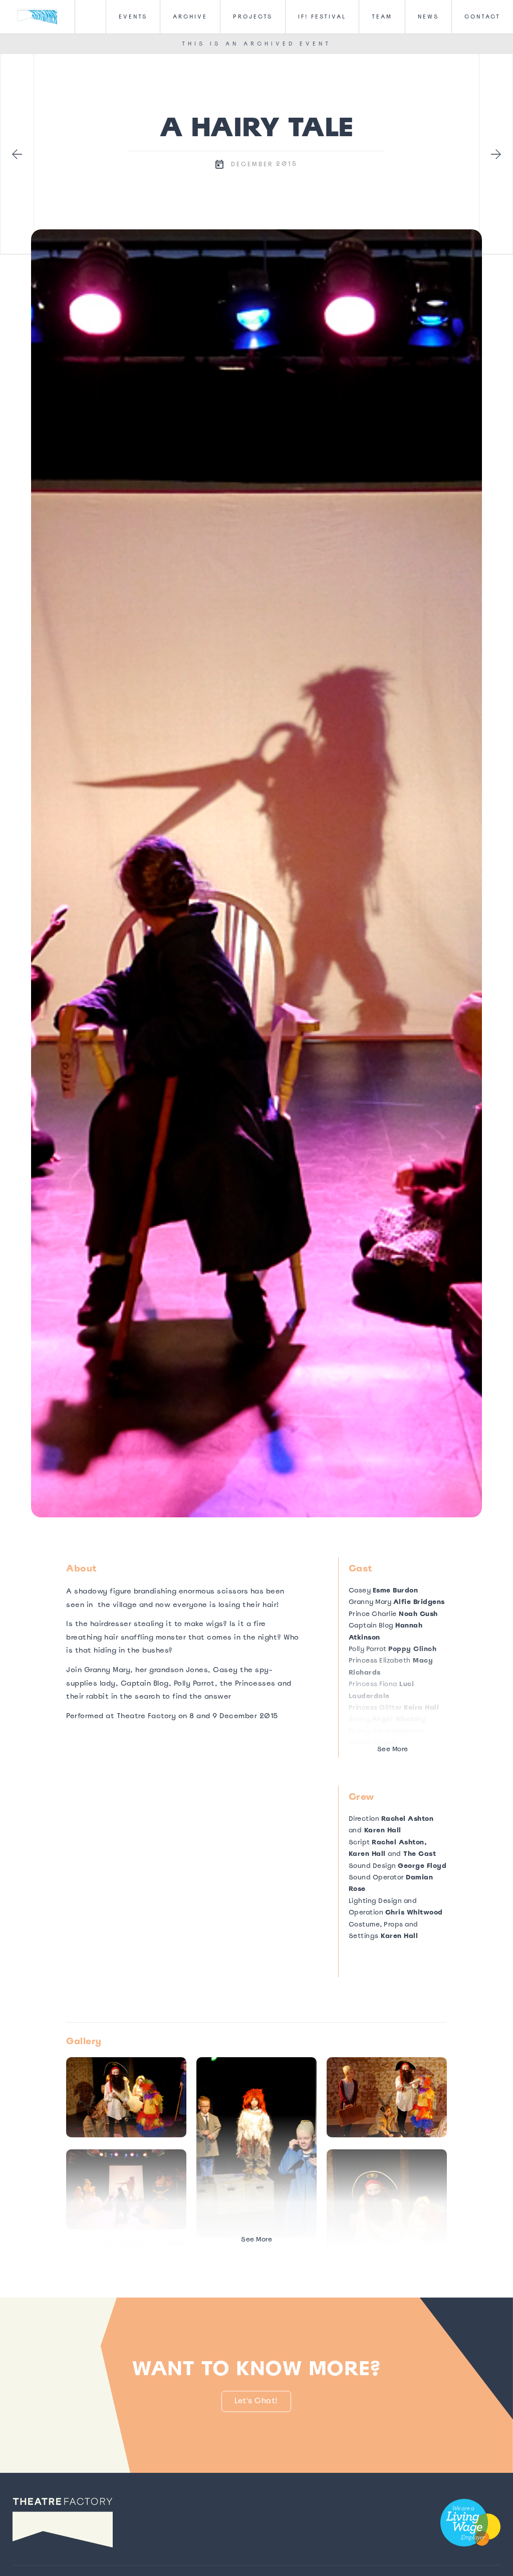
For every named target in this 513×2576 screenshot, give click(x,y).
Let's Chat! (257, 2401)
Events (133, 17)
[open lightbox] (256, 873)
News (428, 17)
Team (382, 17)
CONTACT (482, 17)
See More (393, 1749)
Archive (190, 17)
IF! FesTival (322, 17)
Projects (253, 17)
